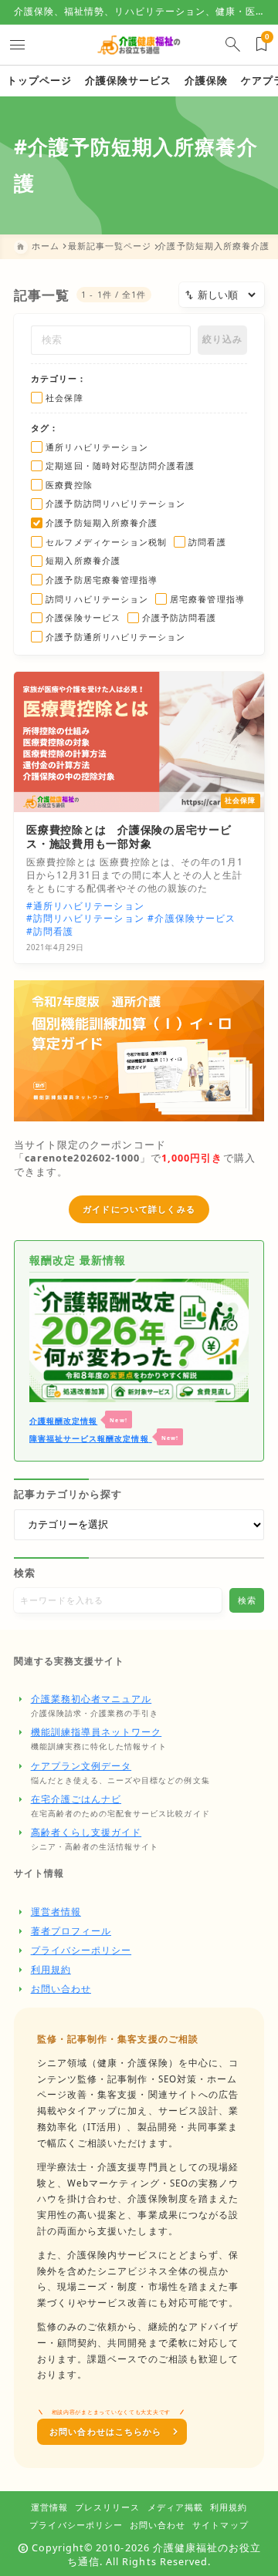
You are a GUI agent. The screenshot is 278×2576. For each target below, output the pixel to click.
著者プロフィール (71, 1931)
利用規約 (51, 1969)
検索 (25, 1573)
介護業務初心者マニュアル (92, 1699)
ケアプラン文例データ (81, 1766)
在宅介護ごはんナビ (76, 1799)
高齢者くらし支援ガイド (86, 1832)
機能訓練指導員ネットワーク (97, 1732)
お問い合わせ (61, 1989)
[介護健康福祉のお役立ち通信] (139, 44)
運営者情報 (56, 1912)
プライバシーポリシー (81, 1950)
